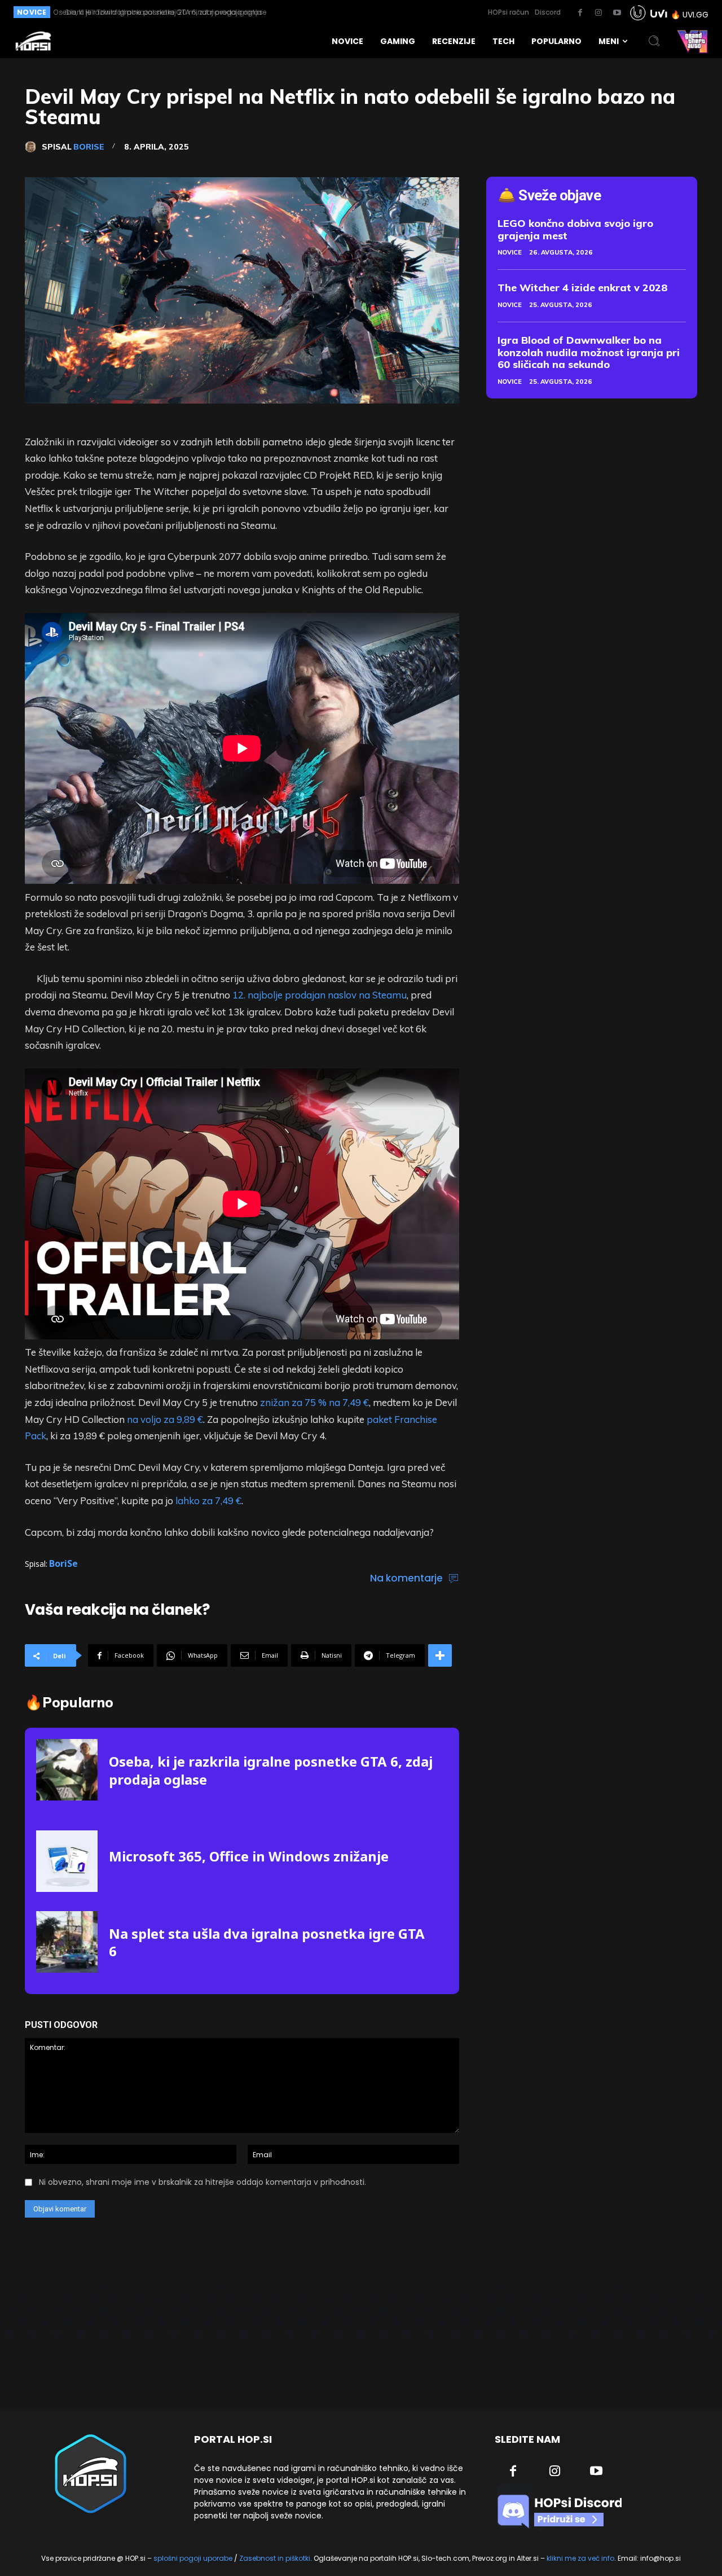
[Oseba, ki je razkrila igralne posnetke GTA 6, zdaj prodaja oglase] (67, 1770)
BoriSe (89, 147)
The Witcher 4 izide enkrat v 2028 (583, 288)
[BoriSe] (33, 147)
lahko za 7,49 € (208, 1501)
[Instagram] (598, 13)
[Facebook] (580, 13)
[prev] (322, 12)
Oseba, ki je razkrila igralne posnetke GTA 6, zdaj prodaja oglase (271, 1770)
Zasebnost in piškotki (275, 2558)
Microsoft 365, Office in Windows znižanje (249, 1856)
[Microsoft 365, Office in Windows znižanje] (67, 1861)
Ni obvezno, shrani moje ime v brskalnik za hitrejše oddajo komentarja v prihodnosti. (202, 2182)
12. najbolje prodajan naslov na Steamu (320, 995)
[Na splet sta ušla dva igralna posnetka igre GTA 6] (67, 1942)
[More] (440, 1655)
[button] (654, 41)
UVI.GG (695, 15)
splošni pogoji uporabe (193, 2558)
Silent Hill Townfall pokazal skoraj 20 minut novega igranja (157, 12)
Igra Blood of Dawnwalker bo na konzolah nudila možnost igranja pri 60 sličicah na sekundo (589, 352)
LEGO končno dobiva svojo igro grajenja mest (575, 229)
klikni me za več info (580, 2558)
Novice (510, 252)
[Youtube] (617, 13)
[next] (340, 12)
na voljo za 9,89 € (165, 1419)
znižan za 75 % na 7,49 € (314, 1402)
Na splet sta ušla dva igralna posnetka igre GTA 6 (267, 1942)
